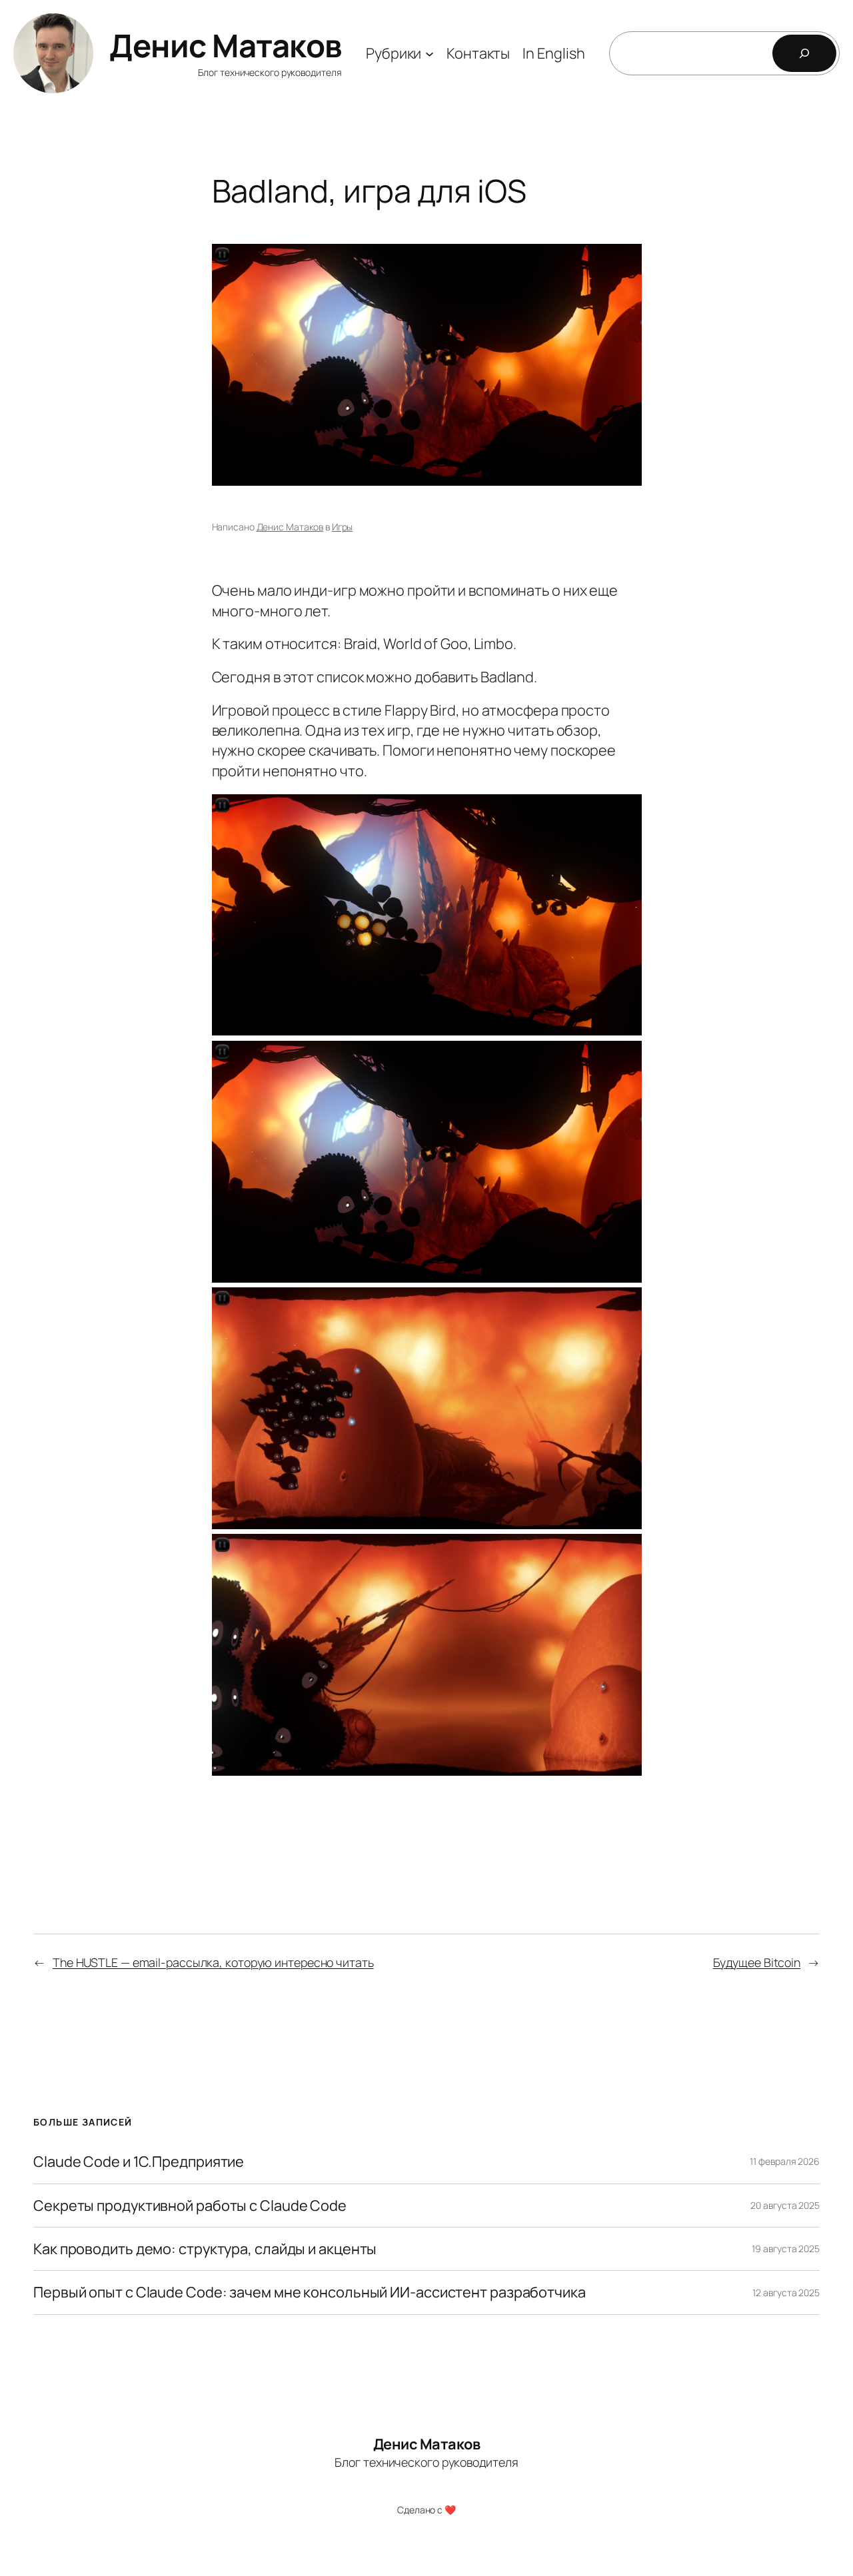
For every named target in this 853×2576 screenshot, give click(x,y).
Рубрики (394, 53)
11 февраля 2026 (785, 2161)
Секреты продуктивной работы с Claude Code (190, 2206)
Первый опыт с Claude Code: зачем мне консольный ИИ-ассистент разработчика (310, 2292)
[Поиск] (804, 53)
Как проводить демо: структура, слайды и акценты (205, 2249)
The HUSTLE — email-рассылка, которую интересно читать (213, 1962)
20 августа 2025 (785, 2205)
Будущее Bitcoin (757, 1962)
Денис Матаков (226, 45)
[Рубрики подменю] (429, 53)
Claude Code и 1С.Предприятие (139, 2162)
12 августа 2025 (786, 2292)
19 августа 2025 (786, 2249)
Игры (343, 527)
